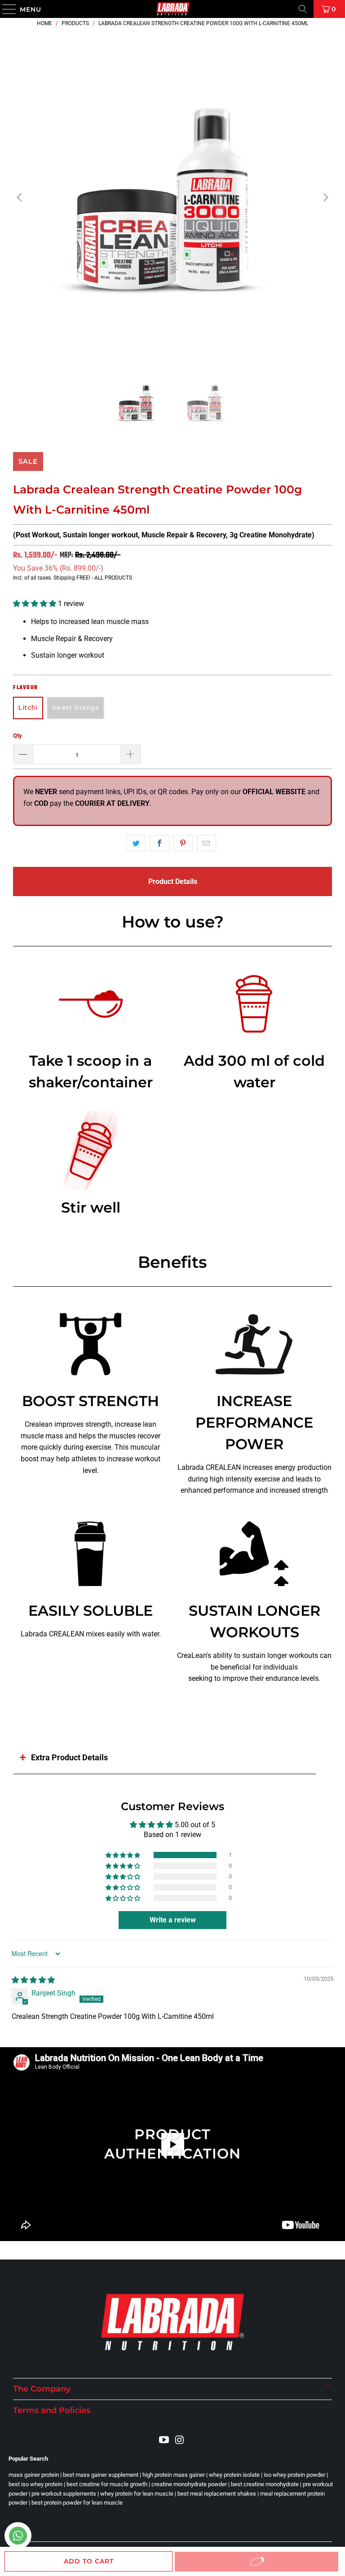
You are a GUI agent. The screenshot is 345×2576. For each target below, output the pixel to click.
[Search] (303, 9)
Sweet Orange (75, 708)
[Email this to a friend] (206, 843)
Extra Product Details (69, 1757)
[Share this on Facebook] (159, 843)
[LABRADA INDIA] (172, 9)
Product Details (173, 881)
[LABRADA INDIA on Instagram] (180, 2440)
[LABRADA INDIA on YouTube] (164, 2440)
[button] (35, 604)
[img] (33, 1980)
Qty (18, 736)
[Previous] (20, 198)
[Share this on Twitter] (136, 843)
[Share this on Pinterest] (183, 843)
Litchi (28, 708)
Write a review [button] (173, 1920)
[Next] (325, 198)
